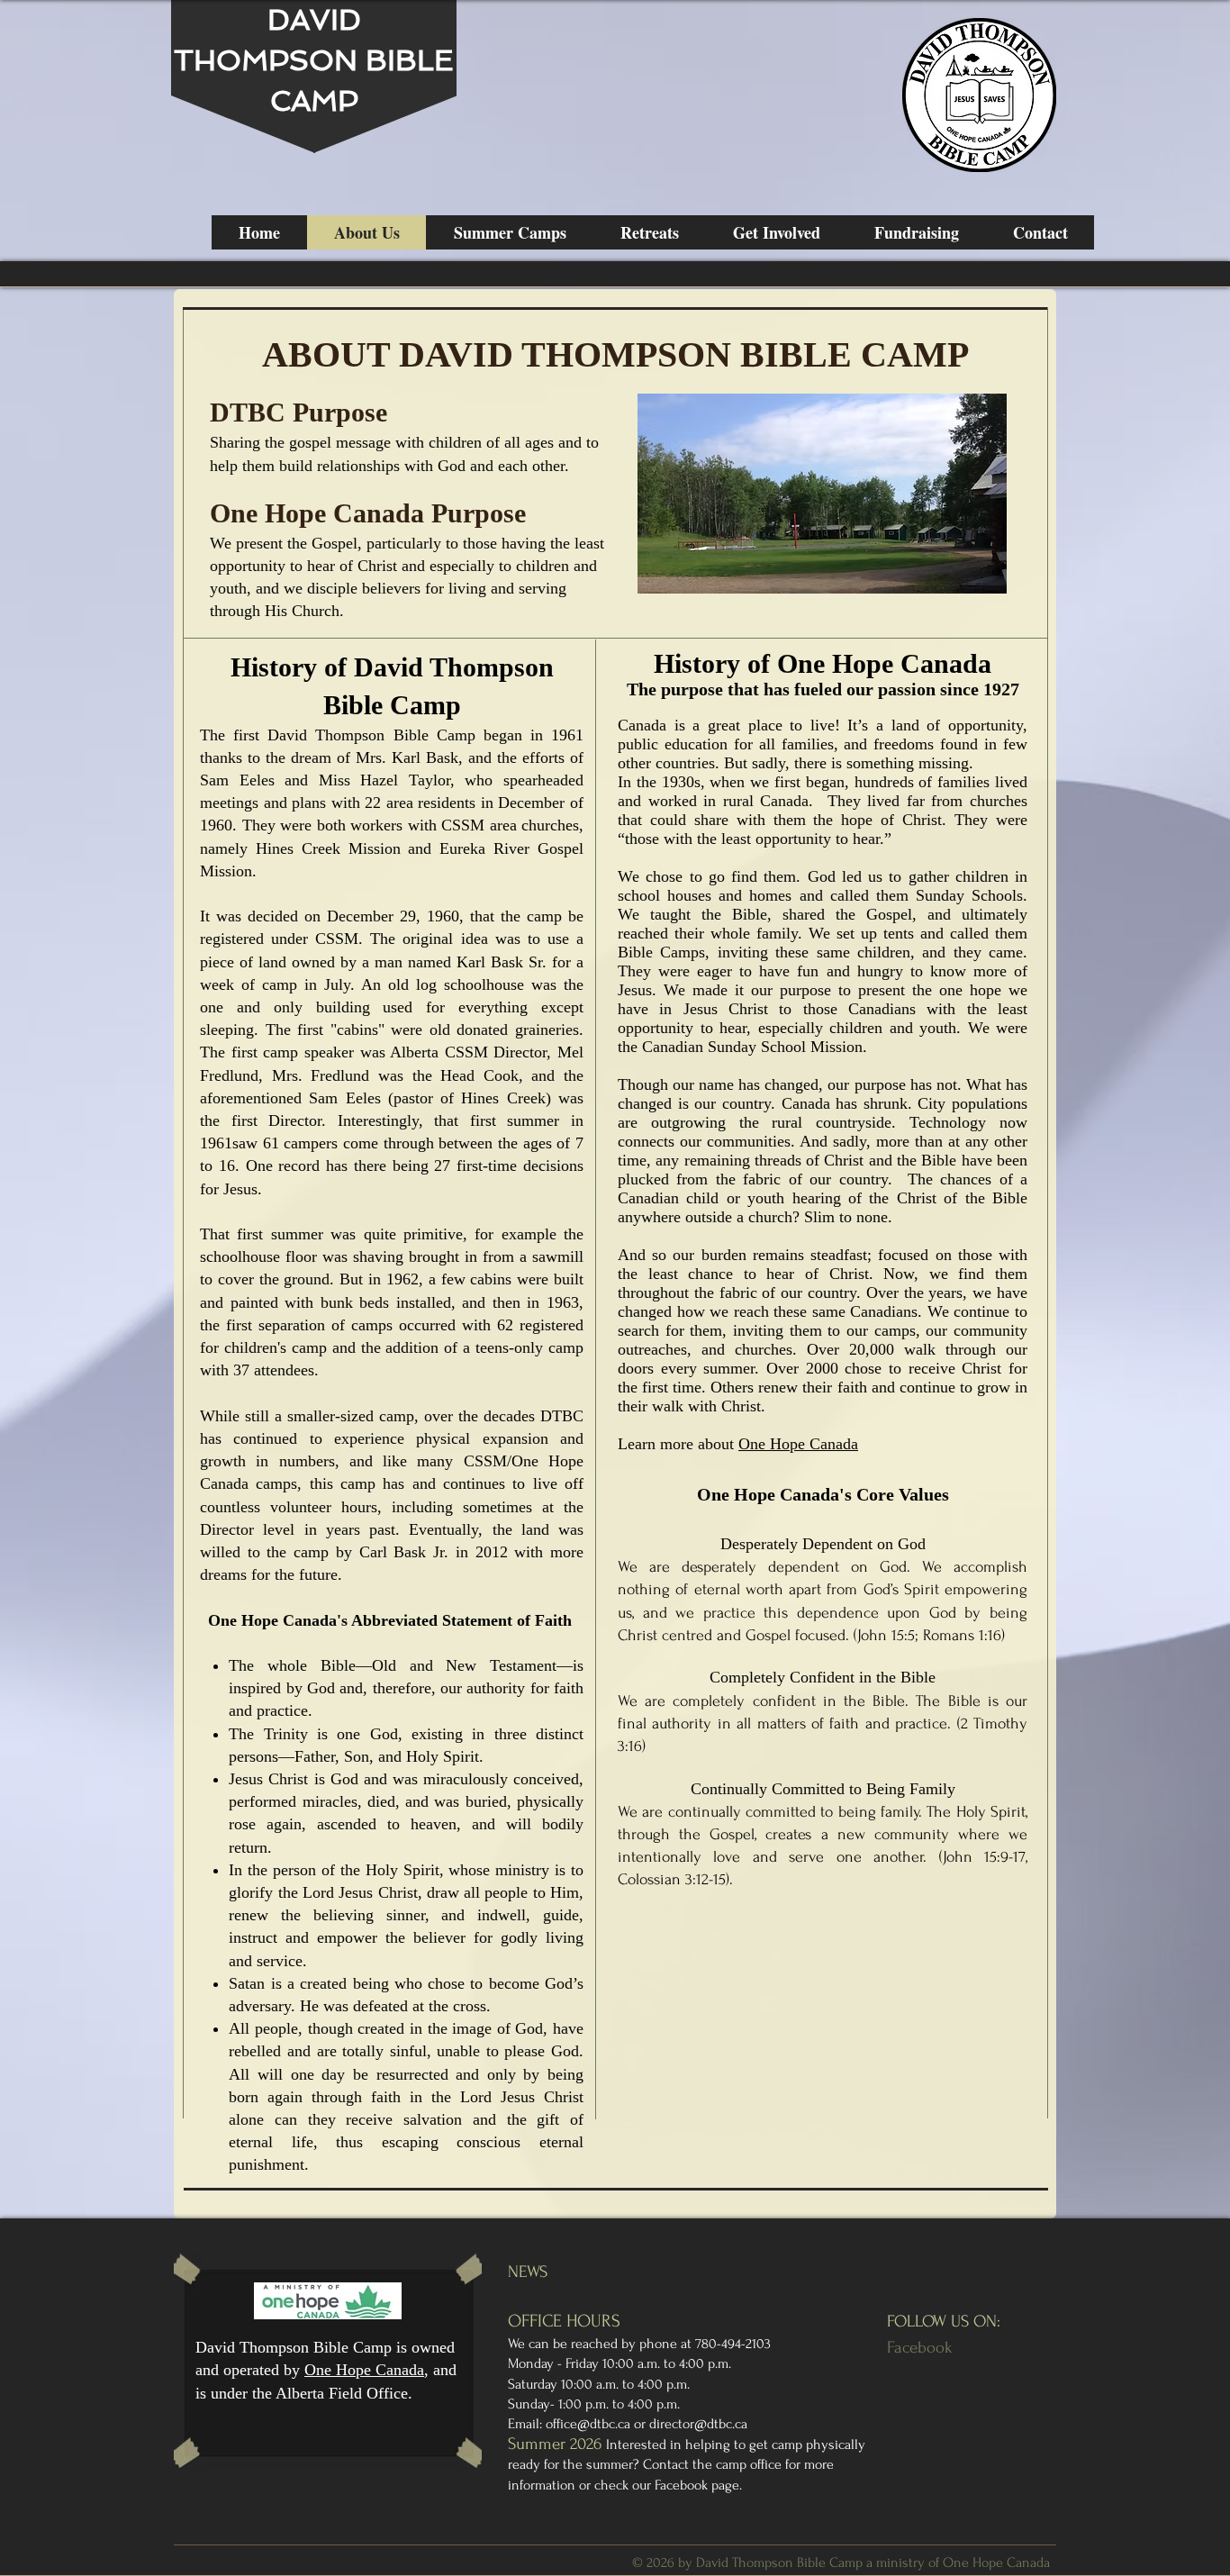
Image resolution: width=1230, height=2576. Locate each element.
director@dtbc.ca (698, 2424)
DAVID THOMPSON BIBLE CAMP (314, 60)
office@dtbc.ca (588, 2424)
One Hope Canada (798, 1444)
